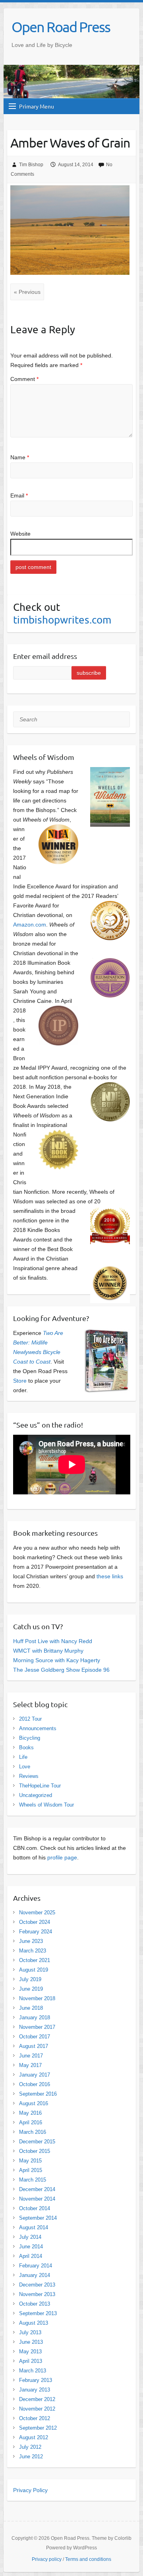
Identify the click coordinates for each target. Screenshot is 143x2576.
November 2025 (37, 1913)
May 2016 (30, 2113)
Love (25, 1767)
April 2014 (31, 2256)
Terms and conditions (88, 2559)
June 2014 (31, 2247)
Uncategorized (36, 1795)
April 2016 (31, 2122)
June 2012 (31, 2457)
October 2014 (35, 2208)
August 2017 (34, 2046)
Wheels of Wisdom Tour (46, 1805)
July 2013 (30, 2332)
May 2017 (30, 2065)
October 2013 (35, 2304)
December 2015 (37, 2142)
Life (23, 1757)
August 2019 (34, 1970)
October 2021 (35, 1960)
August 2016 (34, 2103)
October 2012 (35, 2418)
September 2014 (38, 2218)
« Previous (27, 292)
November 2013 (37, 2294)
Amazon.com (30, 925)
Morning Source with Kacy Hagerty (57, 1660)
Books (26, 1747)
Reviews (29, 1776)
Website (20, 534)
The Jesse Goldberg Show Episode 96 (61, 1670)
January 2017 (35, 2075)
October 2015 (35, 2151)
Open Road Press (61, 27)
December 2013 (37, 2285)
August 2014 (34, 2227)
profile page (62, 1857)
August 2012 (34, 2437)
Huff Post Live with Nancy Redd (53, 1641)
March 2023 (33, 1951)
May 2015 (30, 2161)
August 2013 (34, 2323)
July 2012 (30, 2447)
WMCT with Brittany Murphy (48, 1651)
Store (20, 1381)
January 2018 (35, 2017)
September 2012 (38, 2428)
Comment (24, 379)
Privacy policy (47, 2559)
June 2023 (31, 1941)
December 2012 (37, 2399)
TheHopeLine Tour (40, 1786)
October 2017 (35, 2037)
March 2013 (33, 2371)
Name (20, 457)
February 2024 (36, 1932)
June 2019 (31, 1989)
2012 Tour (30, 1719)
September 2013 (38, 2313)
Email (19, 495)
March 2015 (33, 2180)
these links (110, 1576)
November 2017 (37, 2027)
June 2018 (31, 2008)
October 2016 (35, 2084)
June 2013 (31, 2342)
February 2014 (36, 2266)
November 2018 (37, 1998)
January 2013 (35, 2390)
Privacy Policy (30, 2490)
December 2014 (37, 2189)
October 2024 (35, 1922)
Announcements (38, 1728)
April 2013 (31, 2361)
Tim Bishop (31, 165)
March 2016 (33, 2132)
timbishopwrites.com (62, 620)
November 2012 (37, 2409)
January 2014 (35, 2275)
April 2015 (31, 2170)
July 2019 (30, 1979)
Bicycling (30, 1738)
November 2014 (37, 2199)
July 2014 (30, 2237)
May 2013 (30, 2352)
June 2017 (31, 2056)
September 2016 (38, 2094)
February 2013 (36, 2380)
